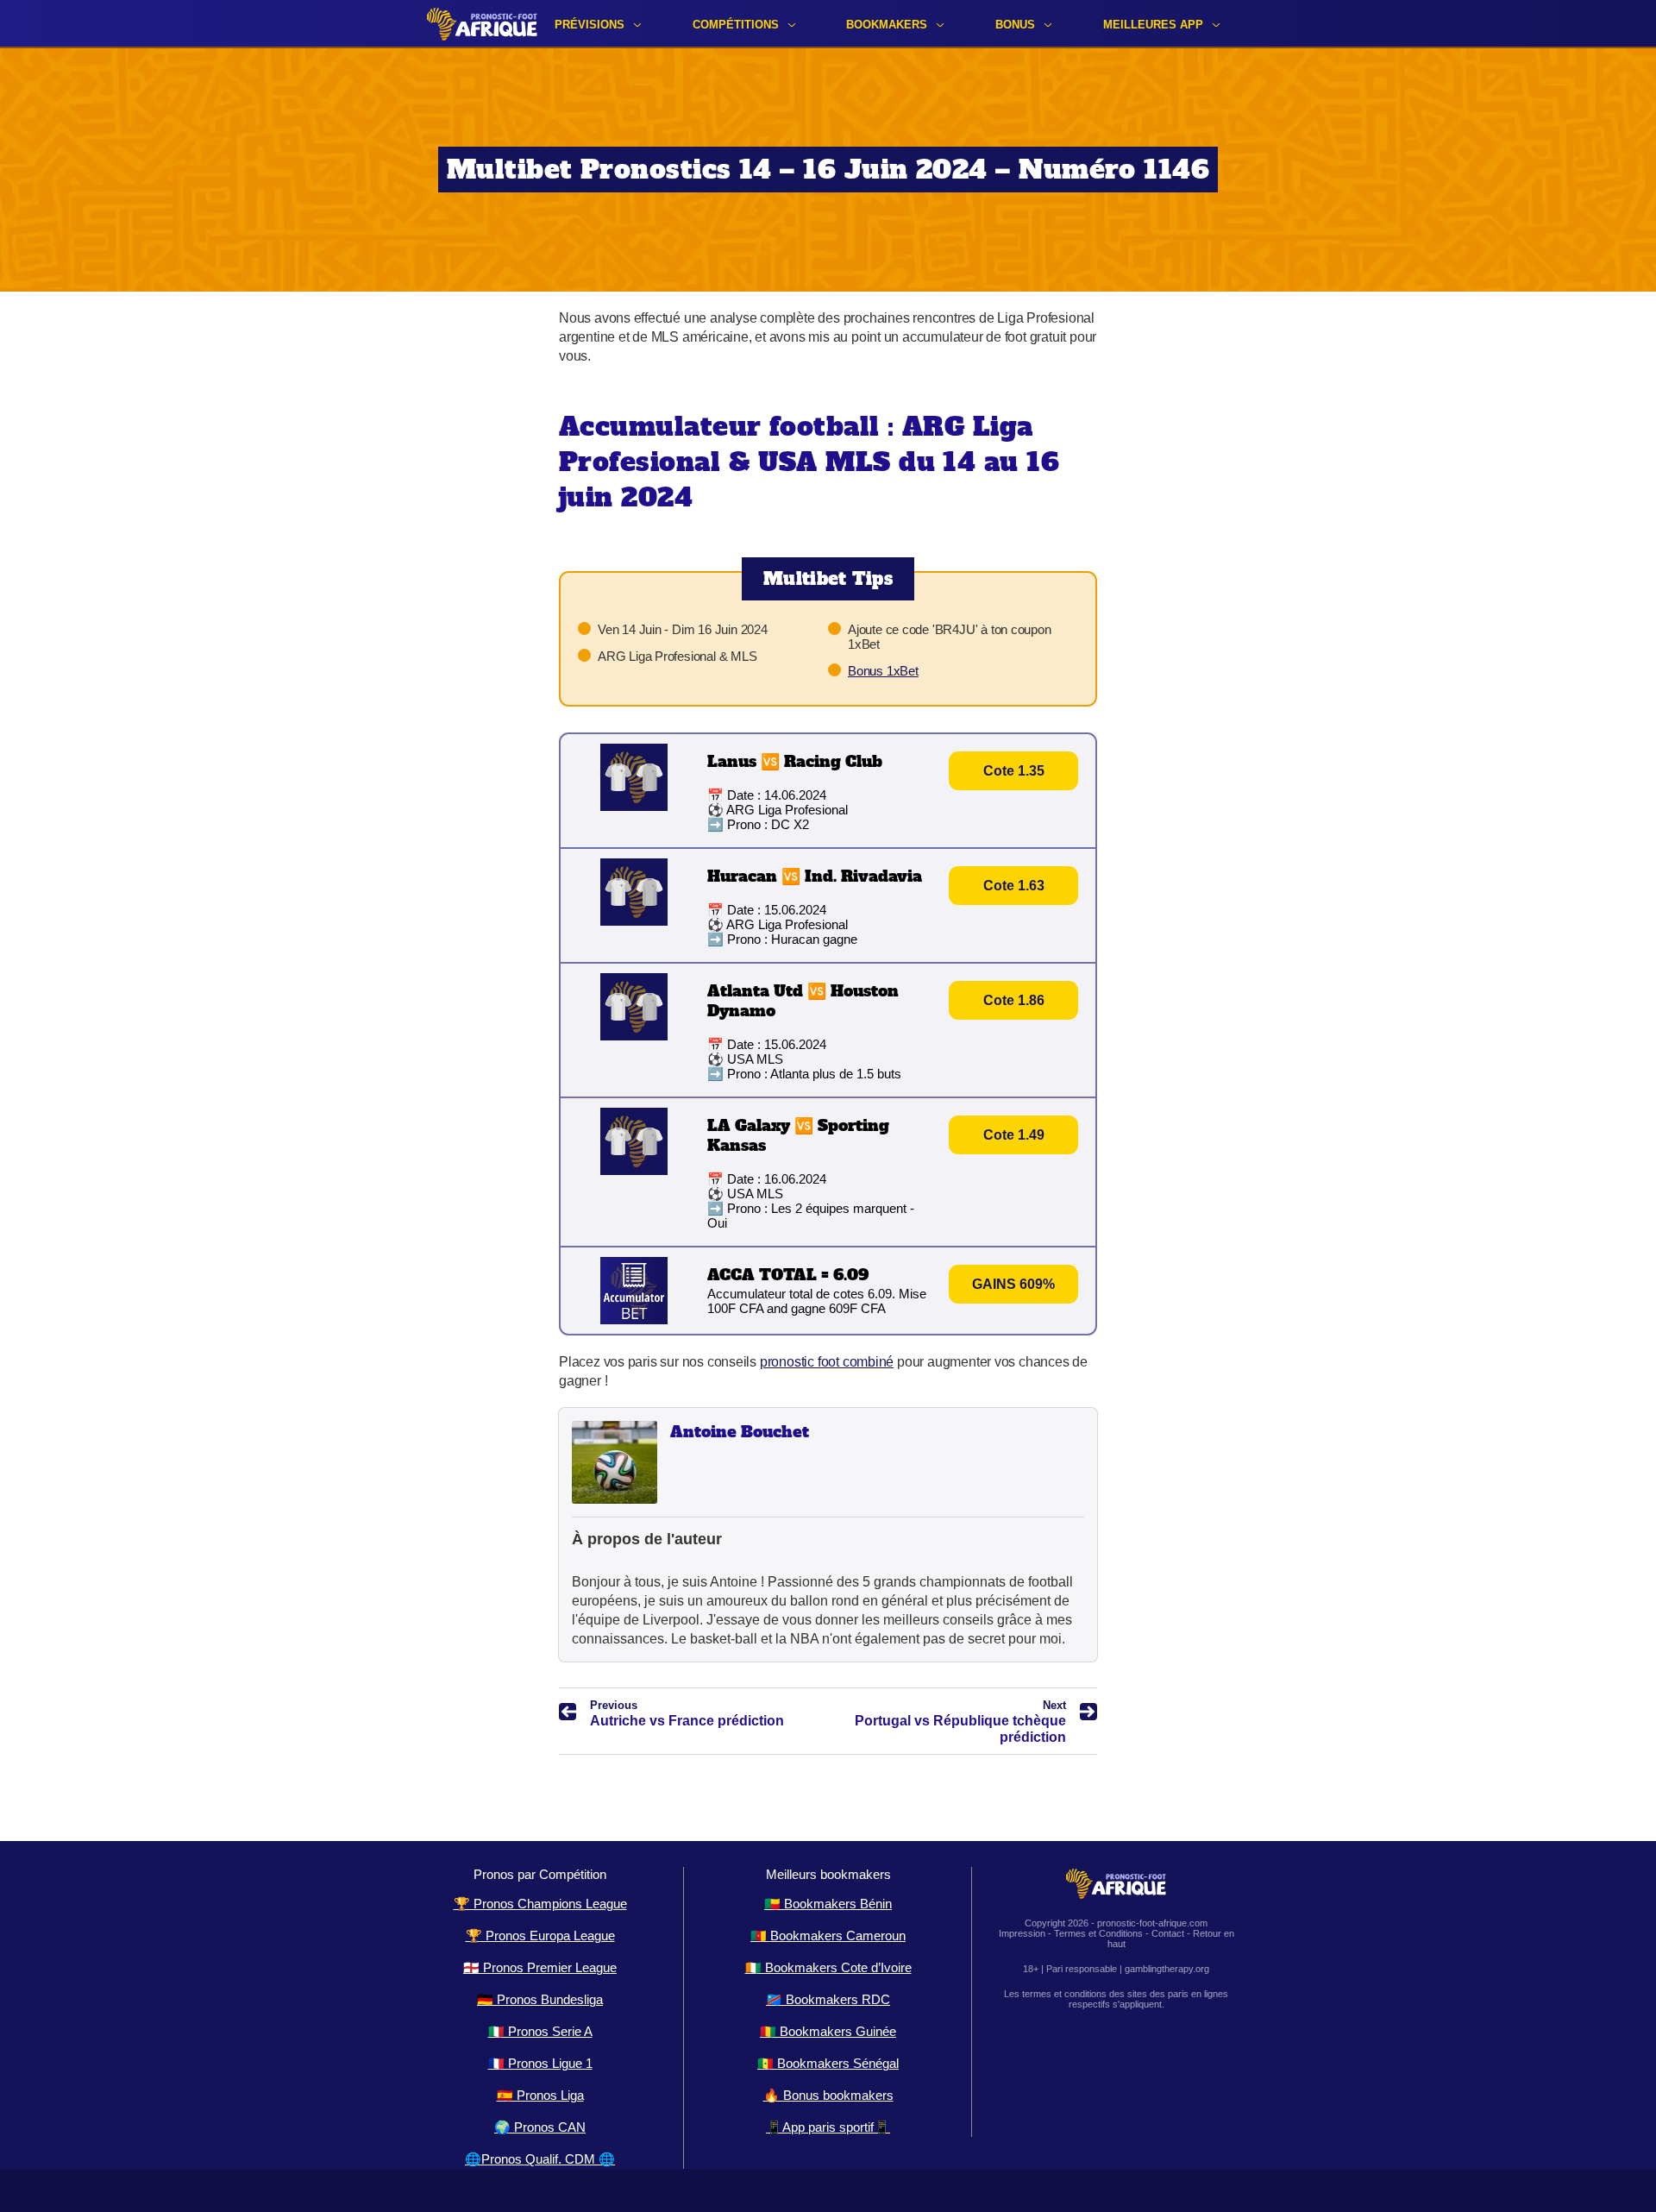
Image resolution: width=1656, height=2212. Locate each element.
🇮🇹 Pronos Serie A (540, 2031)
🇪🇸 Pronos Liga (540, 2095)
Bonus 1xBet (883, 671)
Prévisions (590, 25)
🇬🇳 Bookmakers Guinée (828, 2031)
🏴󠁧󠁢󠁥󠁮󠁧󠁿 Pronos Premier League (540, 1967)
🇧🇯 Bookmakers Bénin (828, 1904)
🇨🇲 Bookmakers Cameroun (828, 1936)
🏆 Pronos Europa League (540, 1936)
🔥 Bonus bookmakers (828, 2095)
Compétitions (736, 25)
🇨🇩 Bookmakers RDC (828, 1999)
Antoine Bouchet (740, 1432)
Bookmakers (887, 25)
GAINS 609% (1013, 1284)
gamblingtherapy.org (1167, 1969)
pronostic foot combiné (827, 1362)
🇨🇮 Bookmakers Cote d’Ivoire (828, 1967)
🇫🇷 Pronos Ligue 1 (540, 2063)
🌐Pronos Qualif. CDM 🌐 (540, 2159)
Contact (1168, 1933)
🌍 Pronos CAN (540, 2127)
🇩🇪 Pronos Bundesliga (540, 1999)
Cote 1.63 (1014, 886)
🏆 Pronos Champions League (540, 1904)
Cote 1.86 (1014, 1000)
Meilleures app (1153, 25)
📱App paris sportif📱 (828, 2127)
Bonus (1015, 25)
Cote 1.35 (1014, 771)
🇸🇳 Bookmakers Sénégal (828, 2063)
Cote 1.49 (1014, 1135)
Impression (1022, 1933)
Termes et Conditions (1098, 1933)
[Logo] (482, 24)
